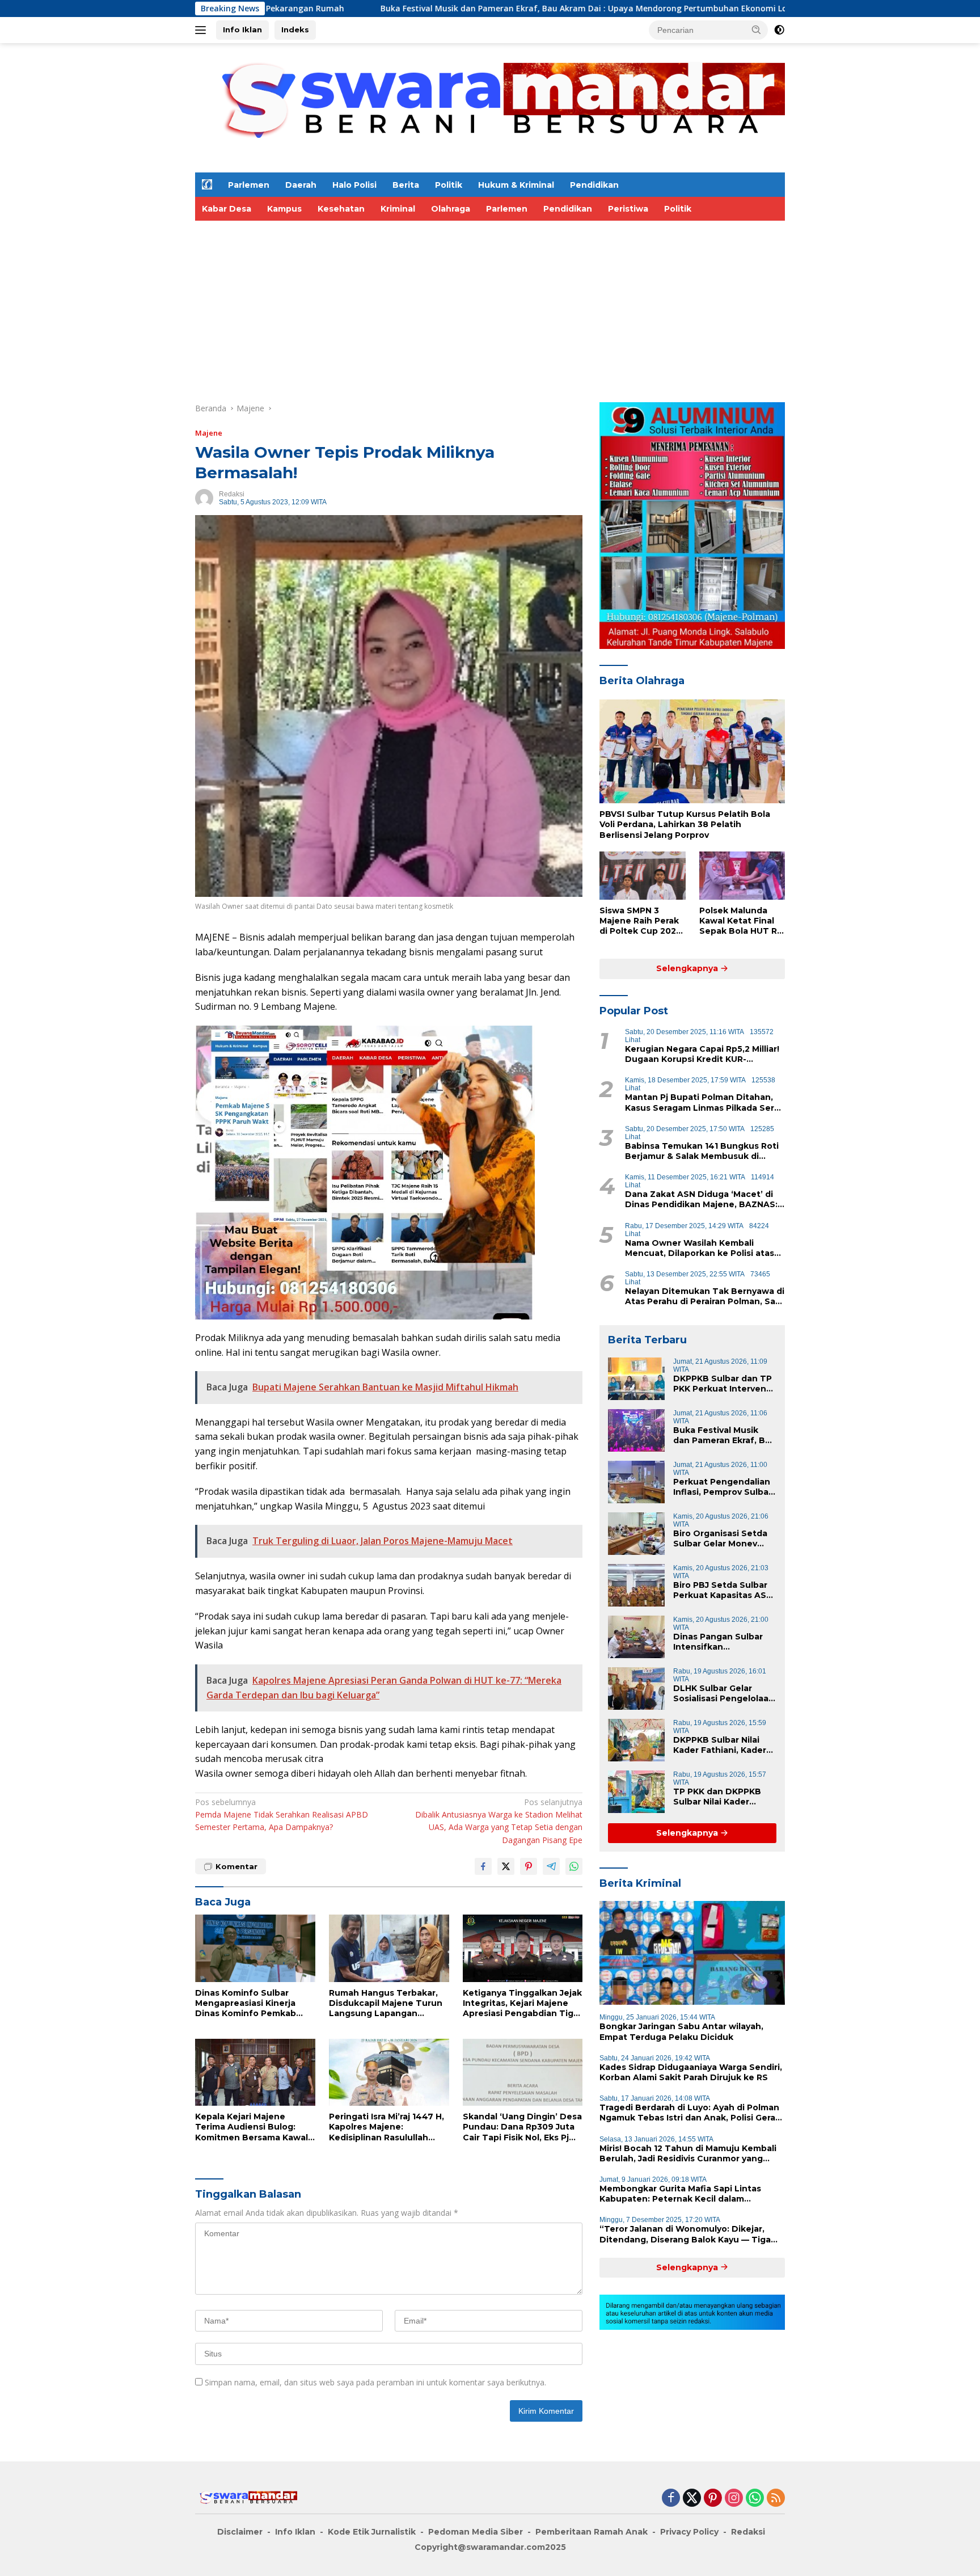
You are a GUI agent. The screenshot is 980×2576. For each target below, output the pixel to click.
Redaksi (232, 494)
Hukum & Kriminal (516, 185)
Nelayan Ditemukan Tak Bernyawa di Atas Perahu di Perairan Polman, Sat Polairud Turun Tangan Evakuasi (705, 1296)
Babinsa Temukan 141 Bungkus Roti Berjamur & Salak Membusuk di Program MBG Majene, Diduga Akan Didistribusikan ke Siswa (702, 1151)
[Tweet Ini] (506, 1866)
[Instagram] (734, 2499)
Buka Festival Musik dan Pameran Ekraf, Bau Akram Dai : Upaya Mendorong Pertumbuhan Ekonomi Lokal (420, 9)
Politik (449, 185)
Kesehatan (341, 209)
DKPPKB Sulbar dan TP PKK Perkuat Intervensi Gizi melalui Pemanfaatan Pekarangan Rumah (723, 1384)
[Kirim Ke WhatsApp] (574, 1866)
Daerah (301, 185)
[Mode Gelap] (779, 30)
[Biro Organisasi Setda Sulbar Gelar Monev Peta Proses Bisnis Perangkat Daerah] (636, 1534)
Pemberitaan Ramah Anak (592, 2532)
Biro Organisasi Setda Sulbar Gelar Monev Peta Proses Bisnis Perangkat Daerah (720, 1538)
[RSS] (776, 2499)
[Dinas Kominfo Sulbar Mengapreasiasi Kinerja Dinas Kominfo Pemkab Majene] (255, 1948)
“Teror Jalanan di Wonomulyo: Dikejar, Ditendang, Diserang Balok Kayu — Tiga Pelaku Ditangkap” (685, 2234)
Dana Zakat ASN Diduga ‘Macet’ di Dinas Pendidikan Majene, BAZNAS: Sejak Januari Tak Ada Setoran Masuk (701, 1199)
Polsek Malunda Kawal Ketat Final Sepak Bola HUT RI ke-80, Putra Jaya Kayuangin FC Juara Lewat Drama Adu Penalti (741, 921)
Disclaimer (240, 2532)
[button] (757, 29)
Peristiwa (628, 209)
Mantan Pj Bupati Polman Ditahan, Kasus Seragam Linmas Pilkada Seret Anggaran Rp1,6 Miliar (704, 1102)
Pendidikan (594, 185)
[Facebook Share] (483, 1866)
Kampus (284, 209)
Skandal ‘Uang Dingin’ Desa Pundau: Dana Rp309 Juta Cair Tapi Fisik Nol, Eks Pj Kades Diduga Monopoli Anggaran (522, 2127)
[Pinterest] (713, 2499)
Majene (209, 433)
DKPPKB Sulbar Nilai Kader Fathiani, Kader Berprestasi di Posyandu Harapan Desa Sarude (720, 1745)
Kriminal (398, 209)
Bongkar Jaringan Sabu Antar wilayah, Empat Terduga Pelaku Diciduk (681, 2031)
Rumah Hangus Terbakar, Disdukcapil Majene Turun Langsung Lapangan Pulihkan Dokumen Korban (387, 2003)
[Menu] (203, 30)
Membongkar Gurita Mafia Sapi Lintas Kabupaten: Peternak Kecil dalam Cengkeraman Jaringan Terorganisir (680, 2194)
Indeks (295, 29)
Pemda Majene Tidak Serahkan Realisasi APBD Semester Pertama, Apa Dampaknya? (282, 1815)
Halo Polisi (354, 185)
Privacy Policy (689, 2532)
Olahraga (451, 209)
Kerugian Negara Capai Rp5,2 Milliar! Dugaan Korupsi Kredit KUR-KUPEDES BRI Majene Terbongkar (702, 1054)
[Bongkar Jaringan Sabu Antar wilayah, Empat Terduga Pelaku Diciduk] (692, 1953)
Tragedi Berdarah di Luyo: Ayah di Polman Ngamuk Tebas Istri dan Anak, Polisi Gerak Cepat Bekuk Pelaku (690, 2113)
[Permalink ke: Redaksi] (204, 497)
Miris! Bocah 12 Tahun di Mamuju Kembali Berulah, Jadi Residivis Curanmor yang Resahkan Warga (688, 2153)
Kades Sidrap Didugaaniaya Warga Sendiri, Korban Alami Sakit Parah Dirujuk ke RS (691, 2072)
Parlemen (249, 185)
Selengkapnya (688, 968)
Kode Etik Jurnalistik (372, 2532)
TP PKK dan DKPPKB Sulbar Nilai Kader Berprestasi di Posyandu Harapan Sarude (717, 1797)
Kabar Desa (227, 209)
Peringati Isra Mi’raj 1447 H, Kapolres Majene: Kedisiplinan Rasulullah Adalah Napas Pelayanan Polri (386, 2127)
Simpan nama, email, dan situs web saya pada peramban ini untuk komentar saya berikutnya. (375, 2382)
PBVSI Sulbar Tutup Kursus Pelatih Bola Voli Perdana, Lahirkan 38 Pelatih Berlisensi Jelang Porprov (685, 824)
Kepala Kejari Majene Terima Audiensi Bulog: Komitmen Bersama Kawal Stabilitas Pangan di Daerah (255, 2127)
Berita (406, 185)
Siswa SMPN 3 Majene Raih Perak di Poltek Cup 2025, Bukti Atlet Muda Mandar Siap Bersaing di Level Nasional (641, 921)
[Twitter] (692, 2499)
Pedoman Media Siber (476, 2532)
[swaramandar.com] (490, 107)
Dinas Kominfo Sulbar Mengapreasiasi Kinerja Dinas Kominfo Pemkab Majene (246, 2003)
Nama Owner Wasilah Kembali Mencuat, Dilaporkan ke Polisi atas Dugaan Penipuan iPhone (700, 1248)
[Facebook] (671, 2499)
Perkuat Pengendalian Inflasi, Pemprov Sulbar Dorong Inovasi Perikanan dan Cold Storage (723, 1487)
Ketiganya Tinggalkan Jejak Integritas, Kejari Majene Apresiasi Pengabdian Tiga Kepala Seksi (522, 2003)
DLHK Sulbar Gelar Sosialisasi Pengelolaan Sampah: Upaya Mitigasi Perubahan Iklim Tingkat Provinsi (724, 1693)
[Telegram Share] (551, 1866)
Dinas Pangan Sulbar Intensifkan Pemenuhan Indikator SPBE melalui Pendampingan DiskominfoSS (720, 1642)
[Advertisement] (490, 306)
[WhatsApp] (755, 2499)
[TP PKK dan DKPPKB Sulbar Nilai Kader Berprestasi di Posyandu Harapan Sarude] (636, 1792)
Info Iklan (242, 29)
